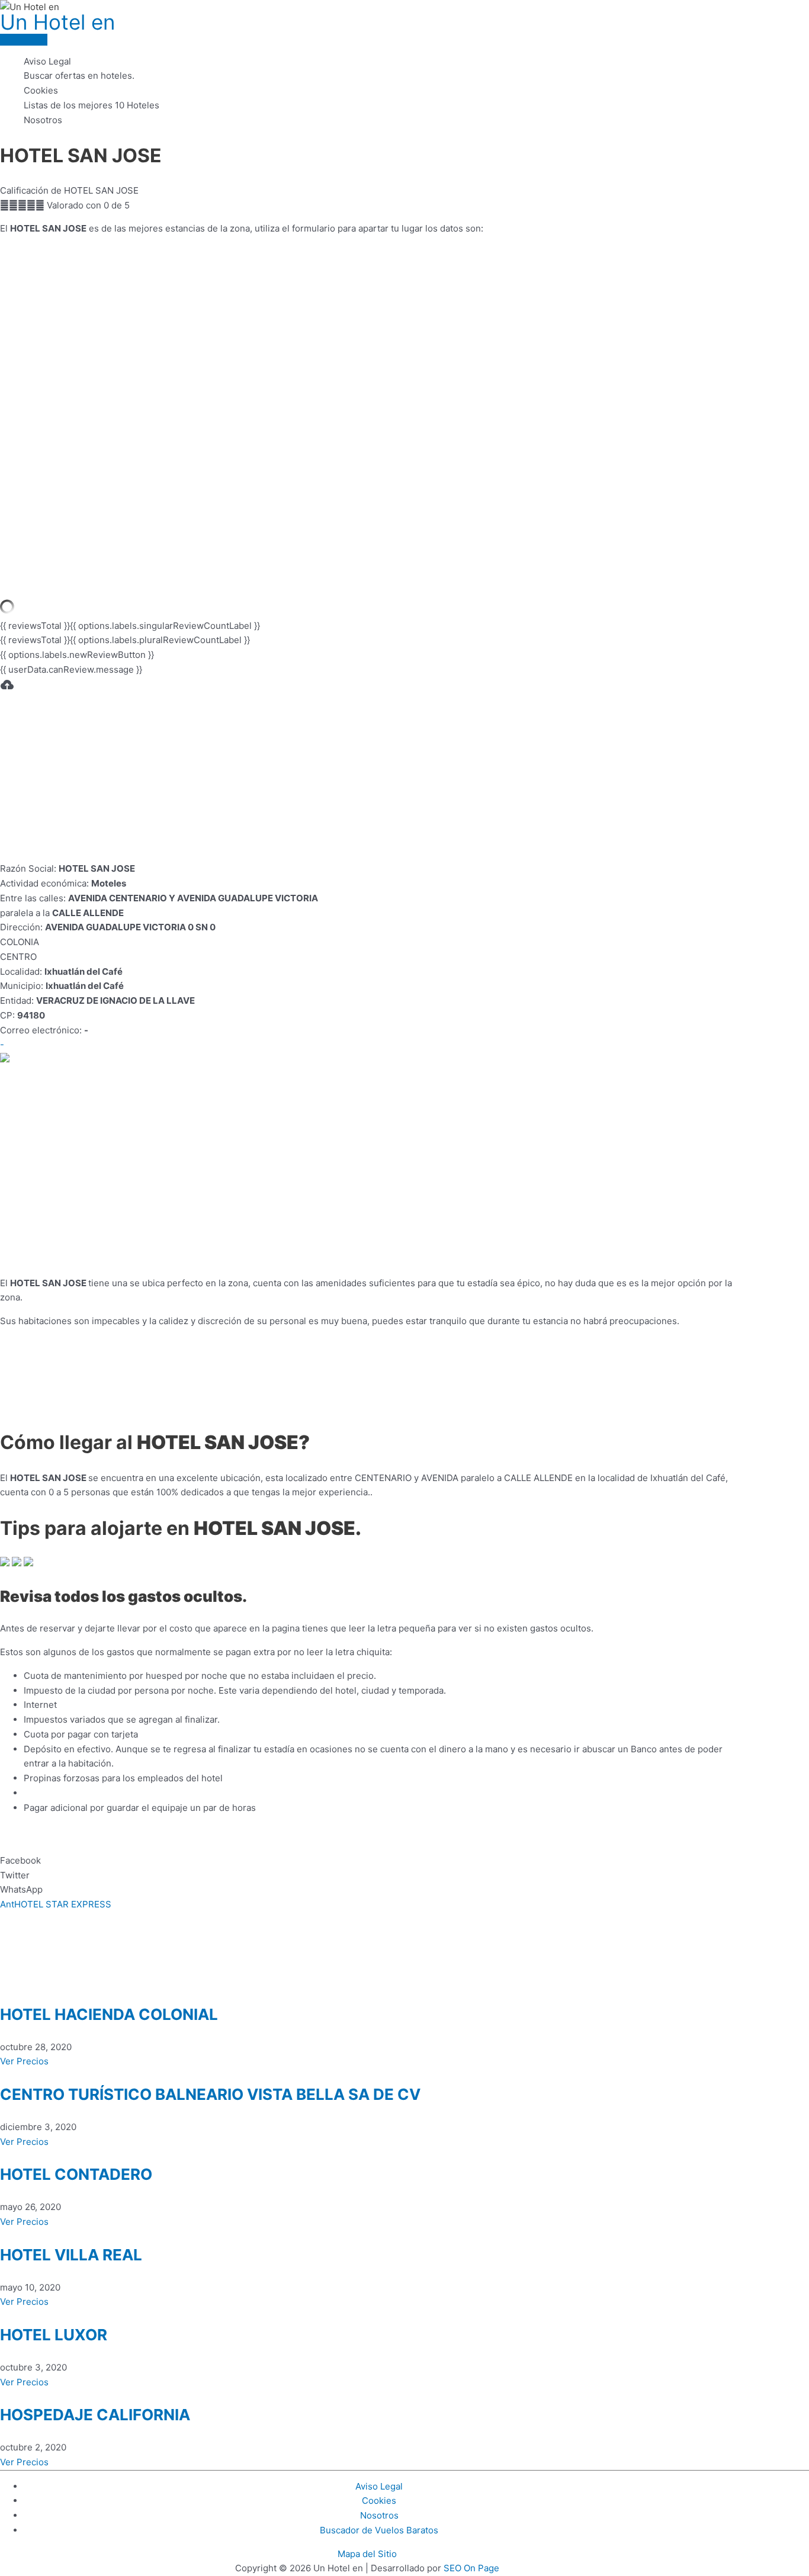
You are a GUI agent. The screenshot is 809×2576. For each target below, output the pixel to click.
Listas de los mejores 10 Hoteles (92, 105)
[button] (367, 1861)
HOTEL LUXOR (54, 2335)
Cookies (41, 90)
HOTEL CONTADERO (76, 2174)
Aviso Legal (47, 61)
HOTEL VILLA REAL (71, 2255)
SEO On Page (471, 2568)
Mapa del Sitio (367, 2554)
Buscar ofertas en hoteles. (79, 76)
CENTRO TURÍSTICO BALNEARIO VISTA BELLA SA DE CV (210, 2094)
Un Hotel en (57, 22)
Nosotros (43, 120)
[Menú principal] (24, 40)
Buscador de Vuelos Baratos (379, 2530)
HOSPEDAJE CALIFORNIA (95, 2415)
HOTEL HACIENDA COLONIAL (109, 2014)
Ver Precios (24, 2061)
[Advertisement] (367, 779)
